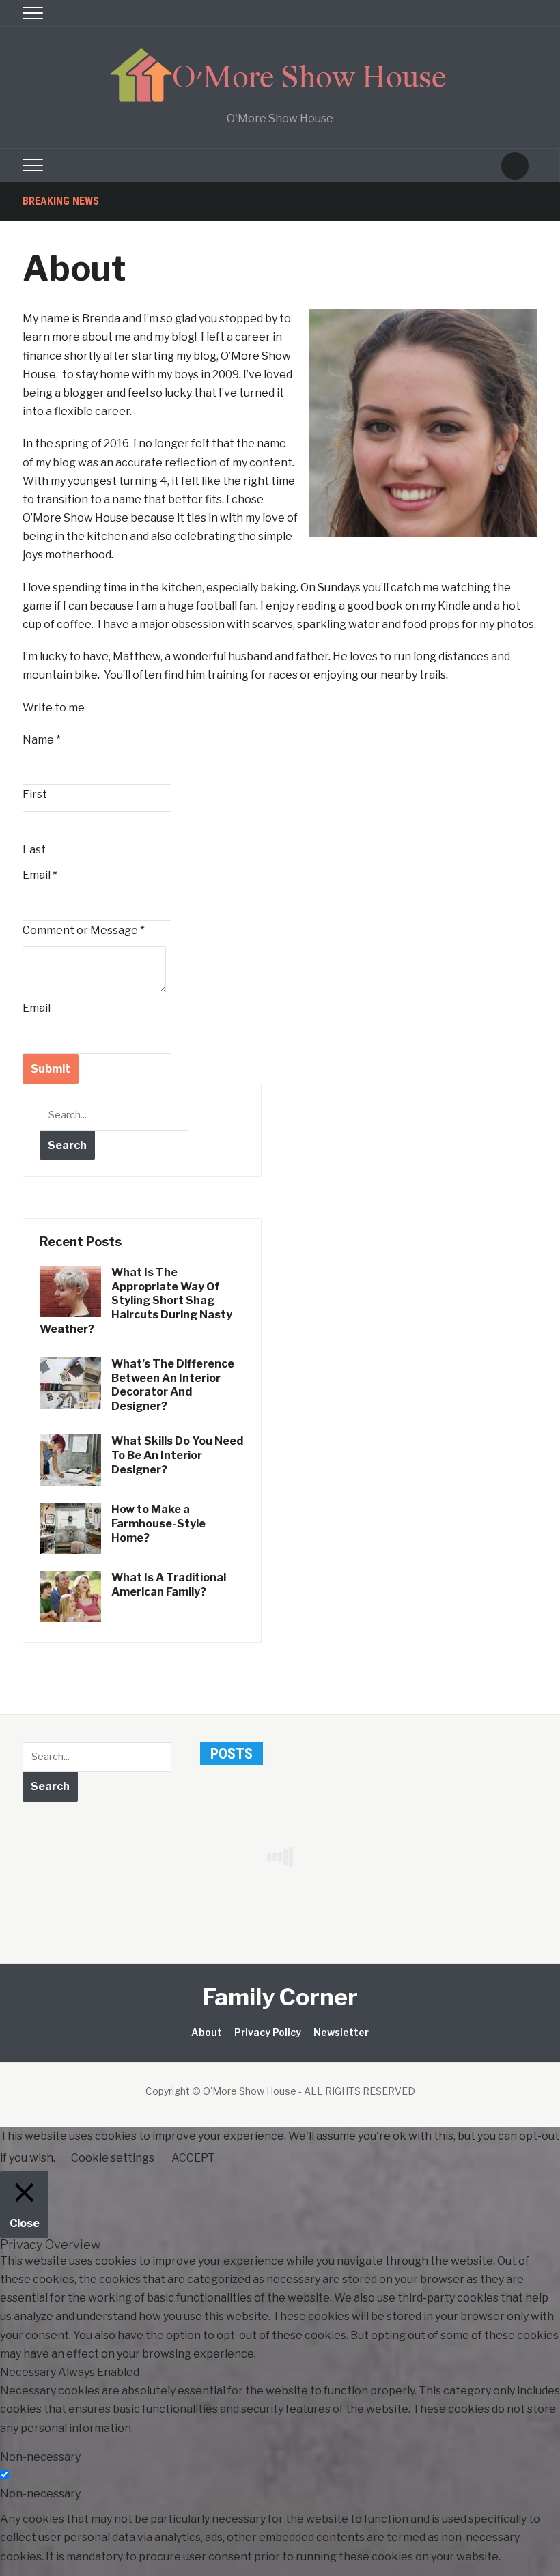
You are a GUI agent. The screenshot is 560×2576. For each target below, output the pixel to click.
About (207, 2032)
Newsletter (341, 2032)
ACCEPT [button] (193, 2158)
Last (34, 850)
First (35, 794)
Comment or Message (84, 930)
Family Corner (280, 1997)
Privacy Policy (268, 2032)
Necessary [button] (29, 2372)
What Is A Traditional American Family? (169, 1585)
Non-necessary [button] (40, 2457)
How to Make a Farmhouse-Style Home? (158, 1524)
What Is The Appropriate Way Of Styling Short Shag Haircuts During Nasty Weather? (136, 1301)
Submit (51, 1069)
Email (40, 875)
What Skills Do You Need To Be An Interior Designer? (177, 1455)
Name (42, 740)
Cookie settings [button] (113, 2158)
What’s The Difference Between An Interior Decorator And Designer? (173, 1385)
